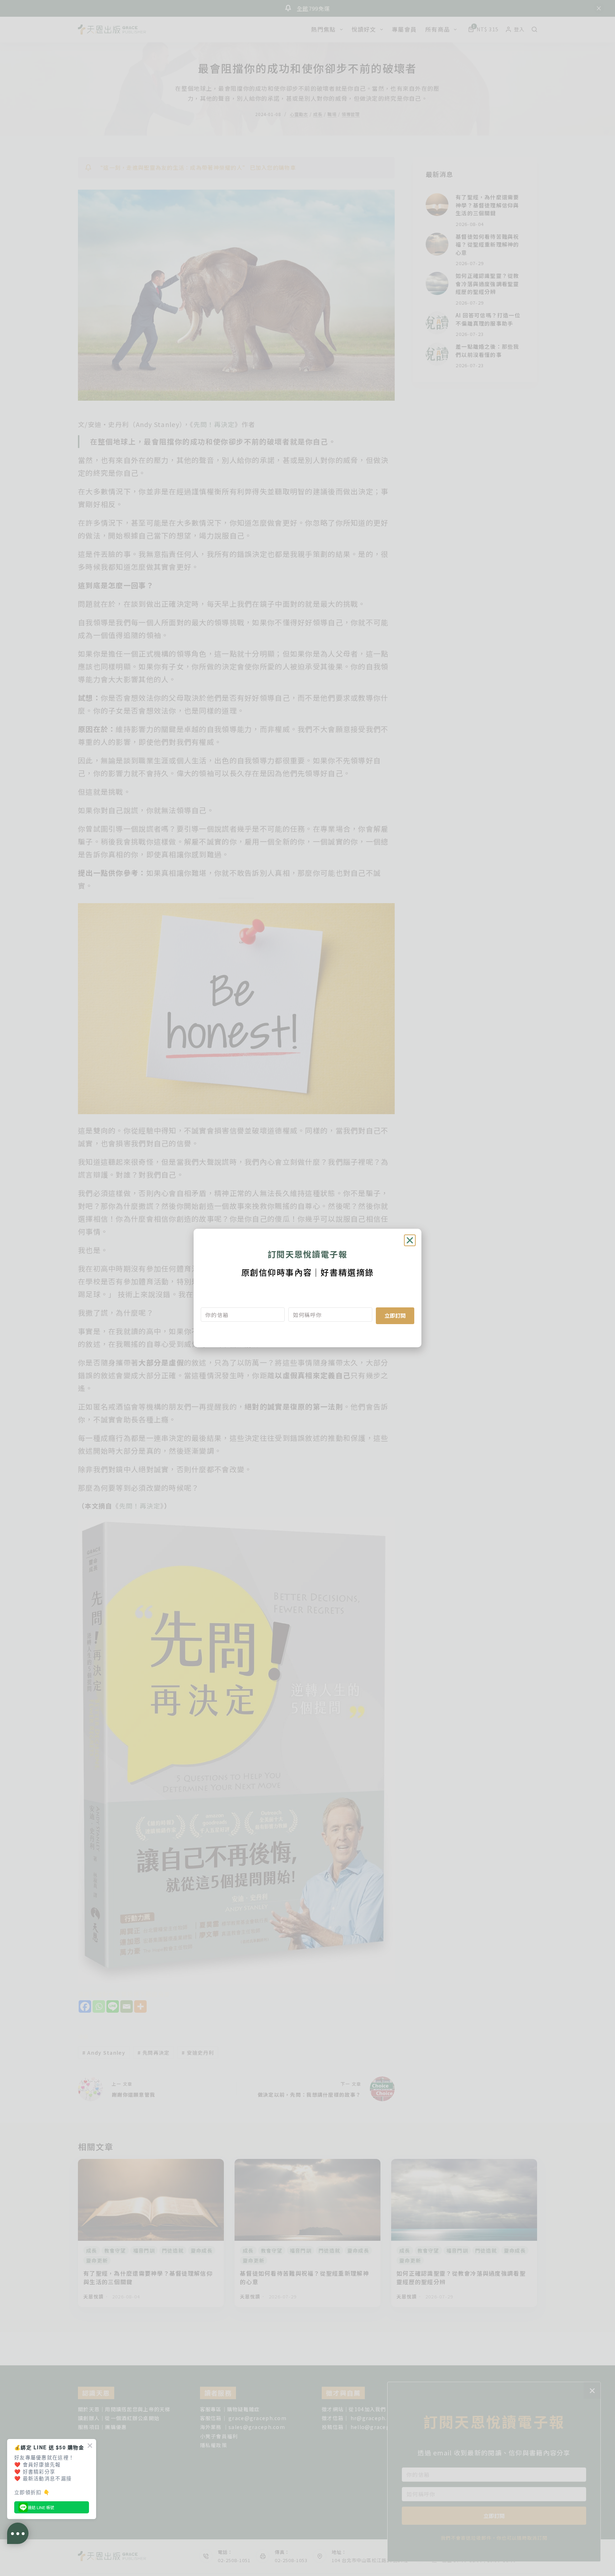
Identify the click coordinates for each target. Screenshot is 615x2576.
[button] (410, 1240)
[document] (307, 1288)
